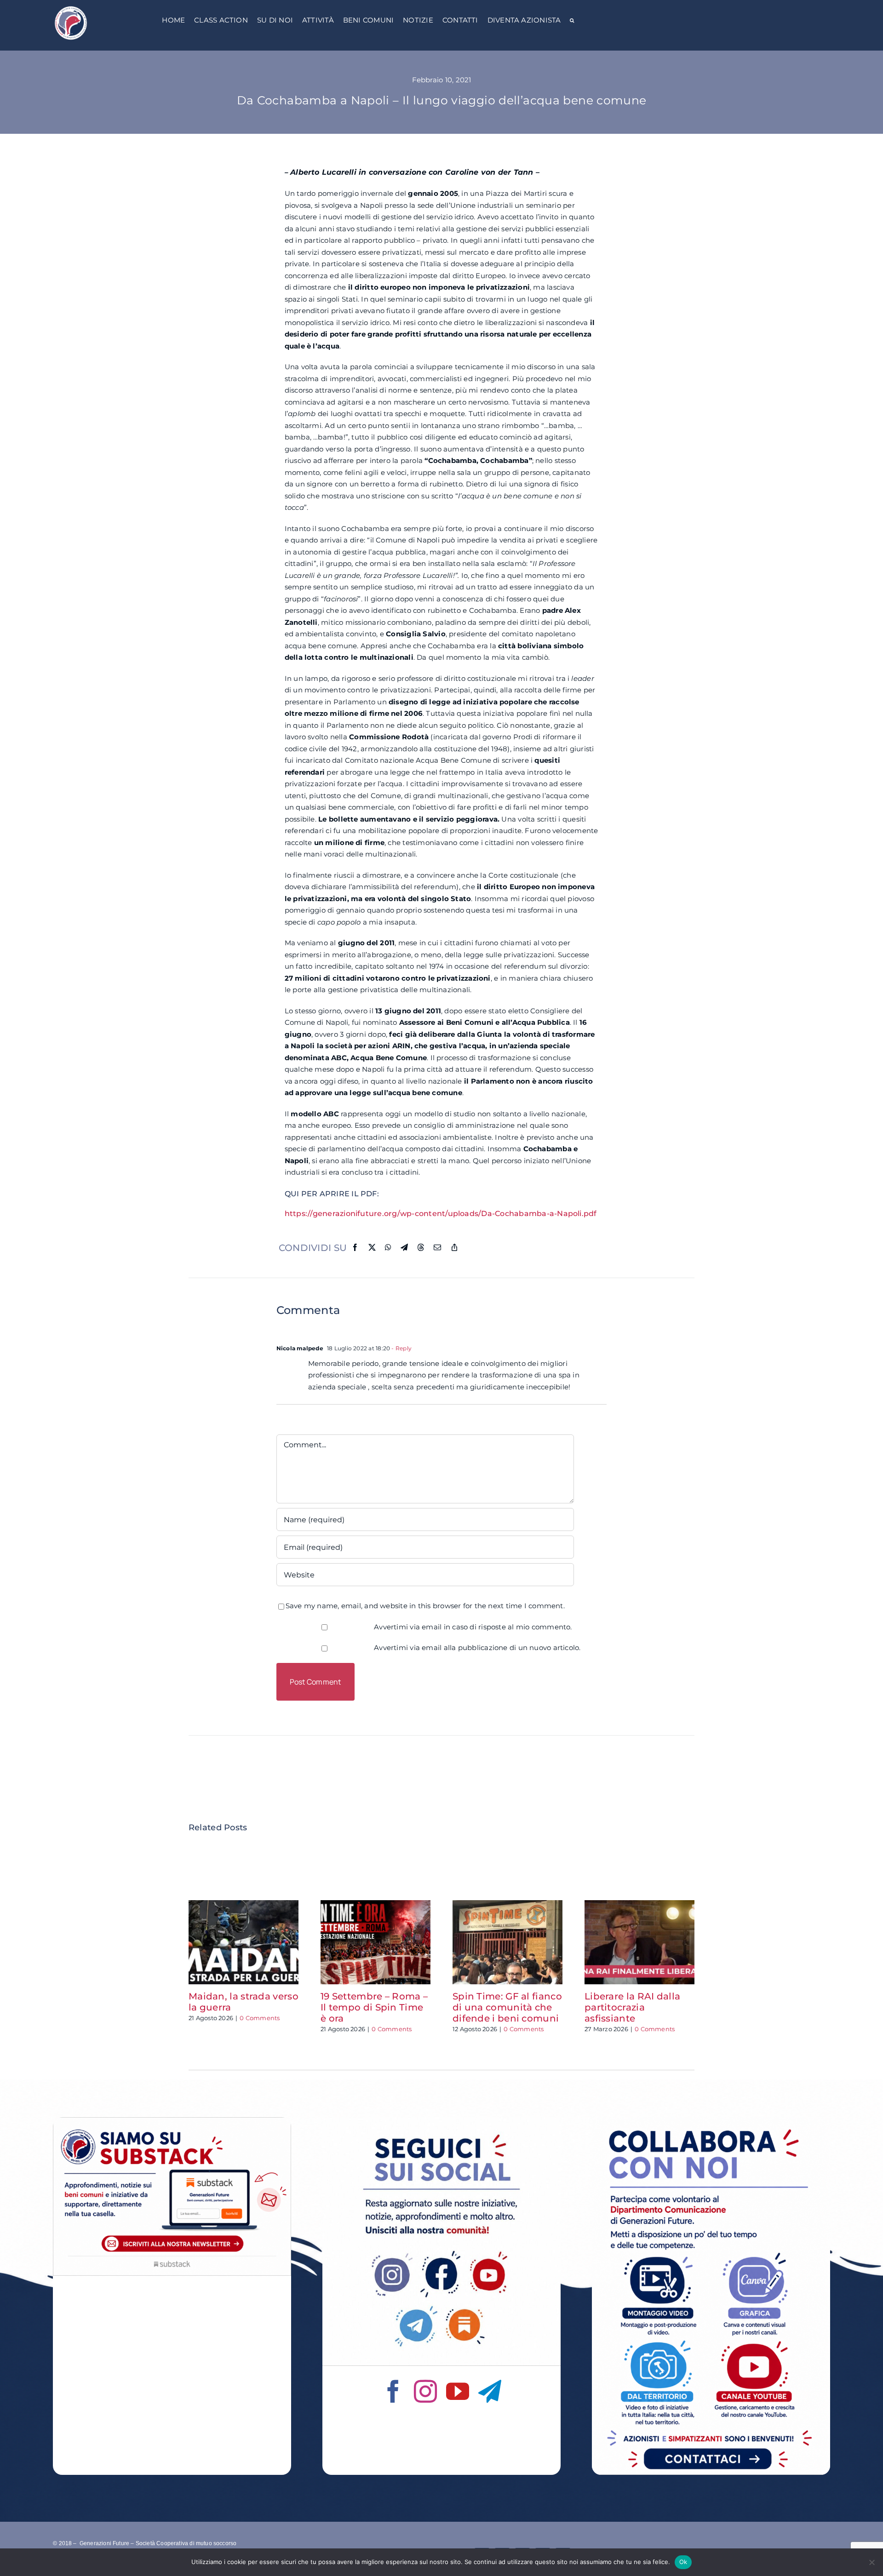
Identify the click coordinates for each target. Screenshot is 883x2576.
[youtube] (458, 2391)
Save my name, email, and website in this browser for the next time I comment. (425, 1606)
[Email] (437, 1248)
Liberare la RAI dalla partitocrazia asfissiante (632, 2007)
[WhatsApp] (388, 1248)
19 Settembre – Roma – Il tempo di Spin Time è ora (374, 2007)
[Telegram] (404, 1248)
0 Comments (260, 2018)
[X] (372, 1248)
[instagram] (425, 2391)
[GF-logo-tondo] (71, 8)
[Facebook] (355, 1248)
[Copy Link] (454, 1248)
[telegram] (490, 2391)
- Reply (401, 1348)
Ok (683, 2562)
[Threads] (421, 1248)
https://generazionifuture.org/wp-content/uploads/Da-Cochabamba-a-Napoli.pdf (441, 1214)
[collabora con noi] (711, 2121)
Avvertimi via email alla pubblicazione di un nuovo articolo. (477, 1648)
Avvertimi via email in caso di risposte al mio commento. (473, 1627)
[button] (572, 21)
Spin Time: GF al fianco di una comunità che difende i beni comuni (507, 2007)
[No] (872, 2562)
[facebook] (393, 2391)
